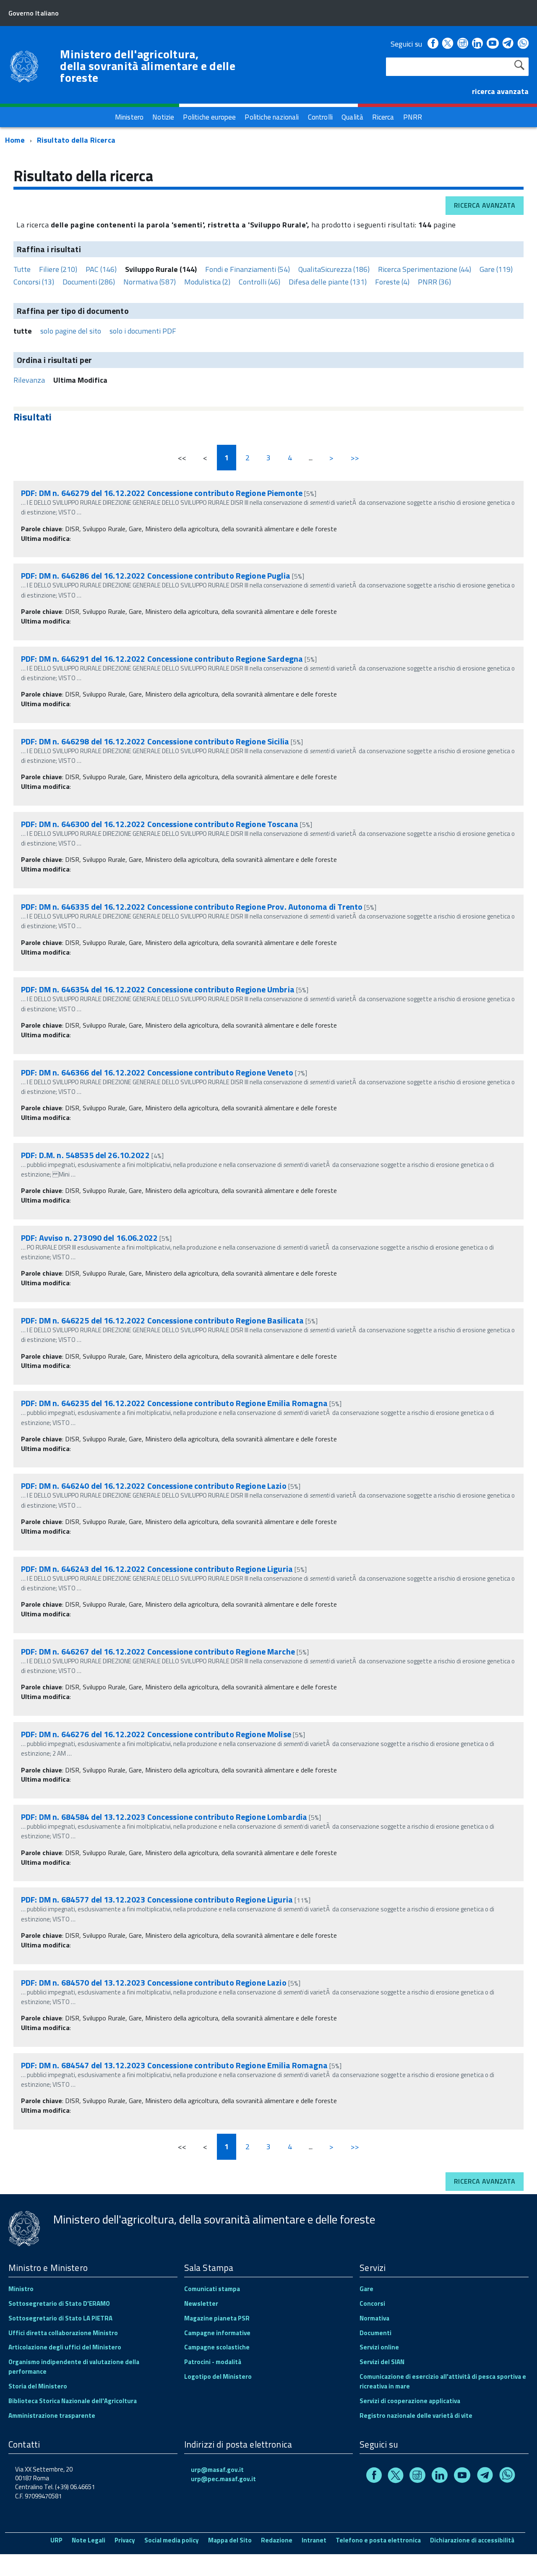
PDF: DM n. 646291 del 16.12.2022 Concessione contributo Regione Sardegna (162, 659)
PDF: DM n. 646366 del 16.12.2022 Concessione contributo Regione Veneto (157, 1072)
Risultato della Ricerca (76, 140)
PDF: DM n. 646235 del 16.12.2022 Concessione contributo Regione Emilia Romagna (174, 1403)
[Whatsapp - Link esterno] (523, 44)
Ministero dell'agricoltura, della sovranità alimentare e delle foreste (148, 66)
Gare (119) (496, 269)
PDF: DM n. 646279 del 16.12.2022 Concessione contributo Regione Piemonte (162, 493)
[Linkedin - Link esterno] (477, 44)
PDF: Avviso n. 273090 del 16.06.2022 (89, 1238)
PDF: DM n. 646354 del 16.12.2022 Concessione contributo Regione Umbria (158, 989)
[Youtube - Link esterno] (493, 44)
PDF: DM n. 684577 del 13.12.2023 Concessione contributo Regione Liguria (157, 1899)
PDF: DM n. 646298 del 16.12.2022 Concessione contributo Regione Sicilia (155, 741)
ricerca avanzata (500, 91)
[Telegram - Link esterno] (508, 44)
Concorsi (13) (34, 282)
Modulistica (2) (207, 282)
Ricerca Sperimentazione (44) (425, 269)
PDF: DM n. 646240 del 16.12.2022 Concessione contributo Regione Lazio (154, 1486)
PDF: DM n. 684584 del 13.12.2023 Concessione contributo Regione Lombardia (164, 1817)
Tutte (22, 269)
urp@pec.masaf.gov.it (223, 2479)
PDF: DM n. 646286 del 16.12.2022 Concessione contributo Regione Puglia (156, 575)
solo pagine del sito (71, 331)
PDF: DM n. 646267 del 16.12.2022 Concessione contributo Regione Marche (158, 1651)
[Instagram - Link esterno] (463, 44)
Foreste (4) (392, 282)
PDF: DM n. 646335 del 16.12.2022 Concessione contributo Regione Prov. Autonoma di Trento (192, 907)
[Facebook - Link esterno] (433, 44)
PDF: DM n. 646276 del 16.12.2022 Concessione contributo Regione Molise (156, 1734)
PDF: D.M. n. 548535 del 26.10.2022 (85, 1155)
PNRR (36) (434, 282)
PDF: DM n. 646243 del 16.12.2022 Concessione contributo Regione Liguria (157, 1569)
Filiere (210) (58, 269)
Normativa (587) (150, 282)
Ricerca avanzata (485, 205)
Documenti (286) (89, 282)
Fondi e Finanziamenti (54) (248, 269)
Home (15, 140)
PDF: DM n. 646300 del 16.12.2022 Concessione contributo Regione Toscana (160, 824)
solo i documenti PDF (143, 331)
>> (355, 458)
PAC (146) (101, 269)
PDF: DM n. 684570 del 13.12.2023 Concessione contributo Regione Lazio (154, 1982)
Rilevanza (29, 380)
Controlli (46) (259, 282)
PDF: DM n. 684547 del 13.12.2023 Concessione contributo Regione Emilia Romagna (174, 2065)
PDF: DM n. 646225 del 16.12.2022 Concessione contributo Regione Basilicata (162, 1320)
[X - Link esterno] (448, 44)
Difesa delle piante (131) (328, 282)
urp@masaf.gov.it (217, 2470)
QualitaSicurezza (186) (334, 269)
